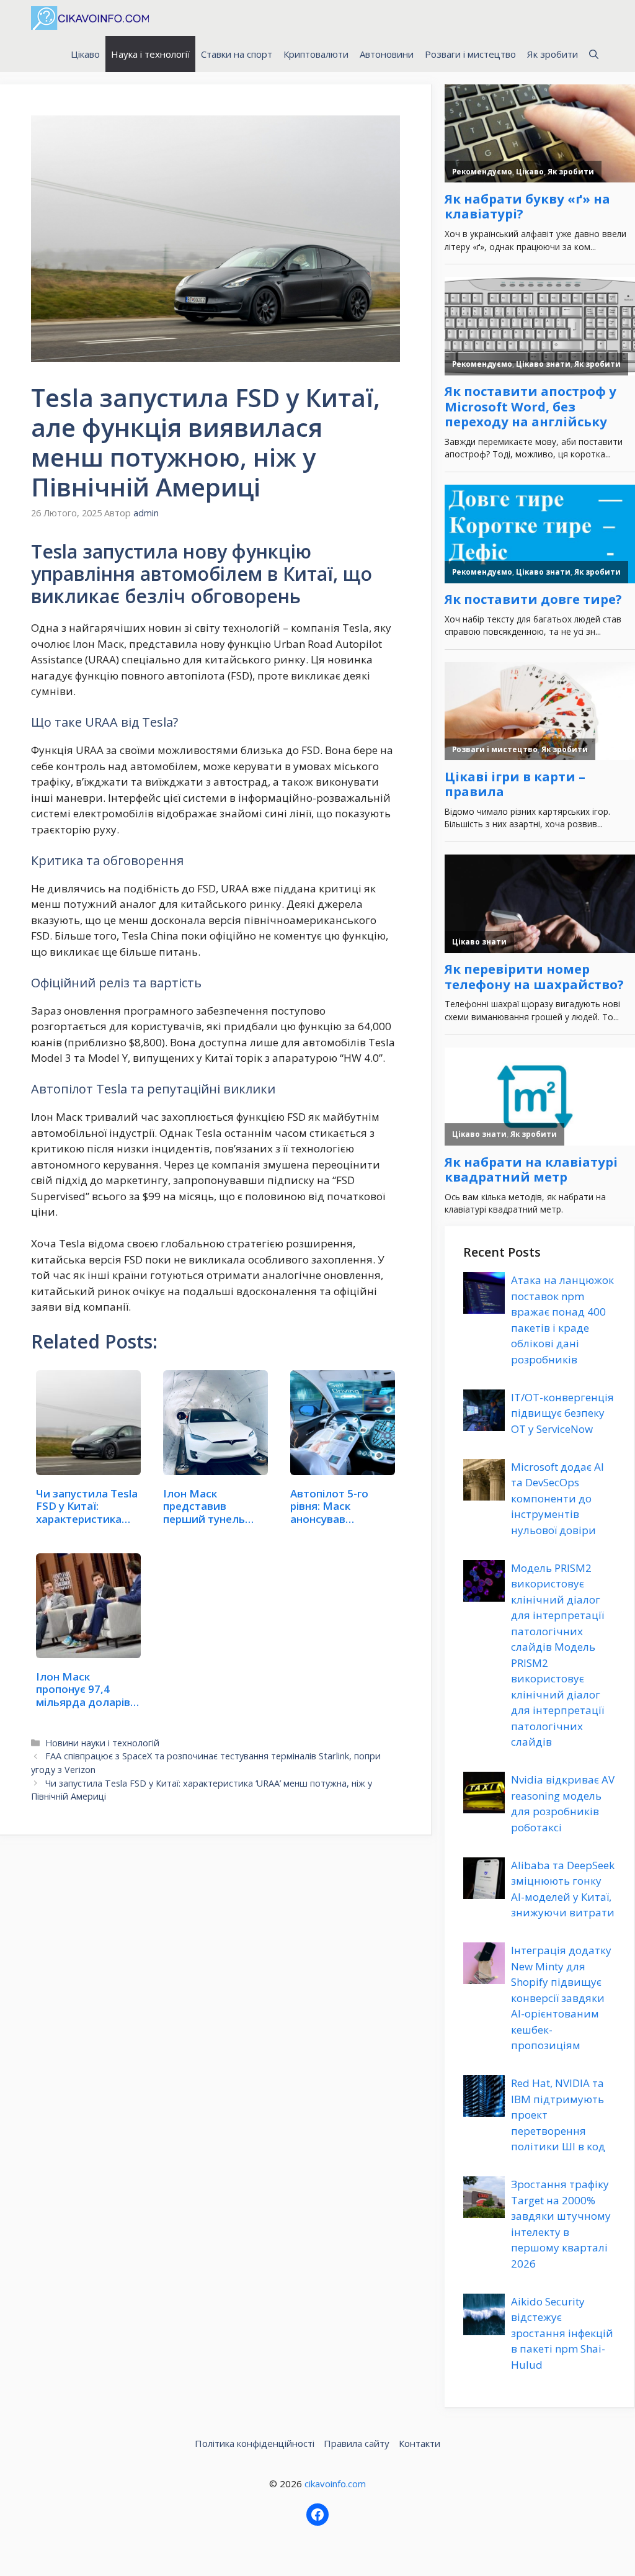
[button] (594, 54)
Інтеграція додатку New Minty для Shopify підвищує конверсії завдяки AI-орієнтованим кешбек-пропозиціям (561, 1998)
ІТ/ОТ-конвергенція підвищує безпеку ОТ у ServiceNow (562, 1413)
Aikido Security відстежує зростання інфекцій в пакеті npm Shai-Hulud (562, 2333)
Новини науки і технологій (102, 1743)
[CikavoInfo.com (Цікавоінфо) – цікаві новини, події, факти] (90, 18)
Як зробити (553, 54)
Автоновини (387, 54)
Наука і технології (150, 54)
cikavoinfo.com (335, 2484)
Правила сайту (357, 2443)
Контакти (420, 2443)
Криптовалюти (316, 54)
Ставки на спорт (237, 54)
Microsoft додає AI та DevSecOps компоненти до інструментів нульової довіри (557, 1498)
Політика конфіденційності (255, 2443)
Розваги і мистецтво (470, 54)
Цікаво (85, 54)
